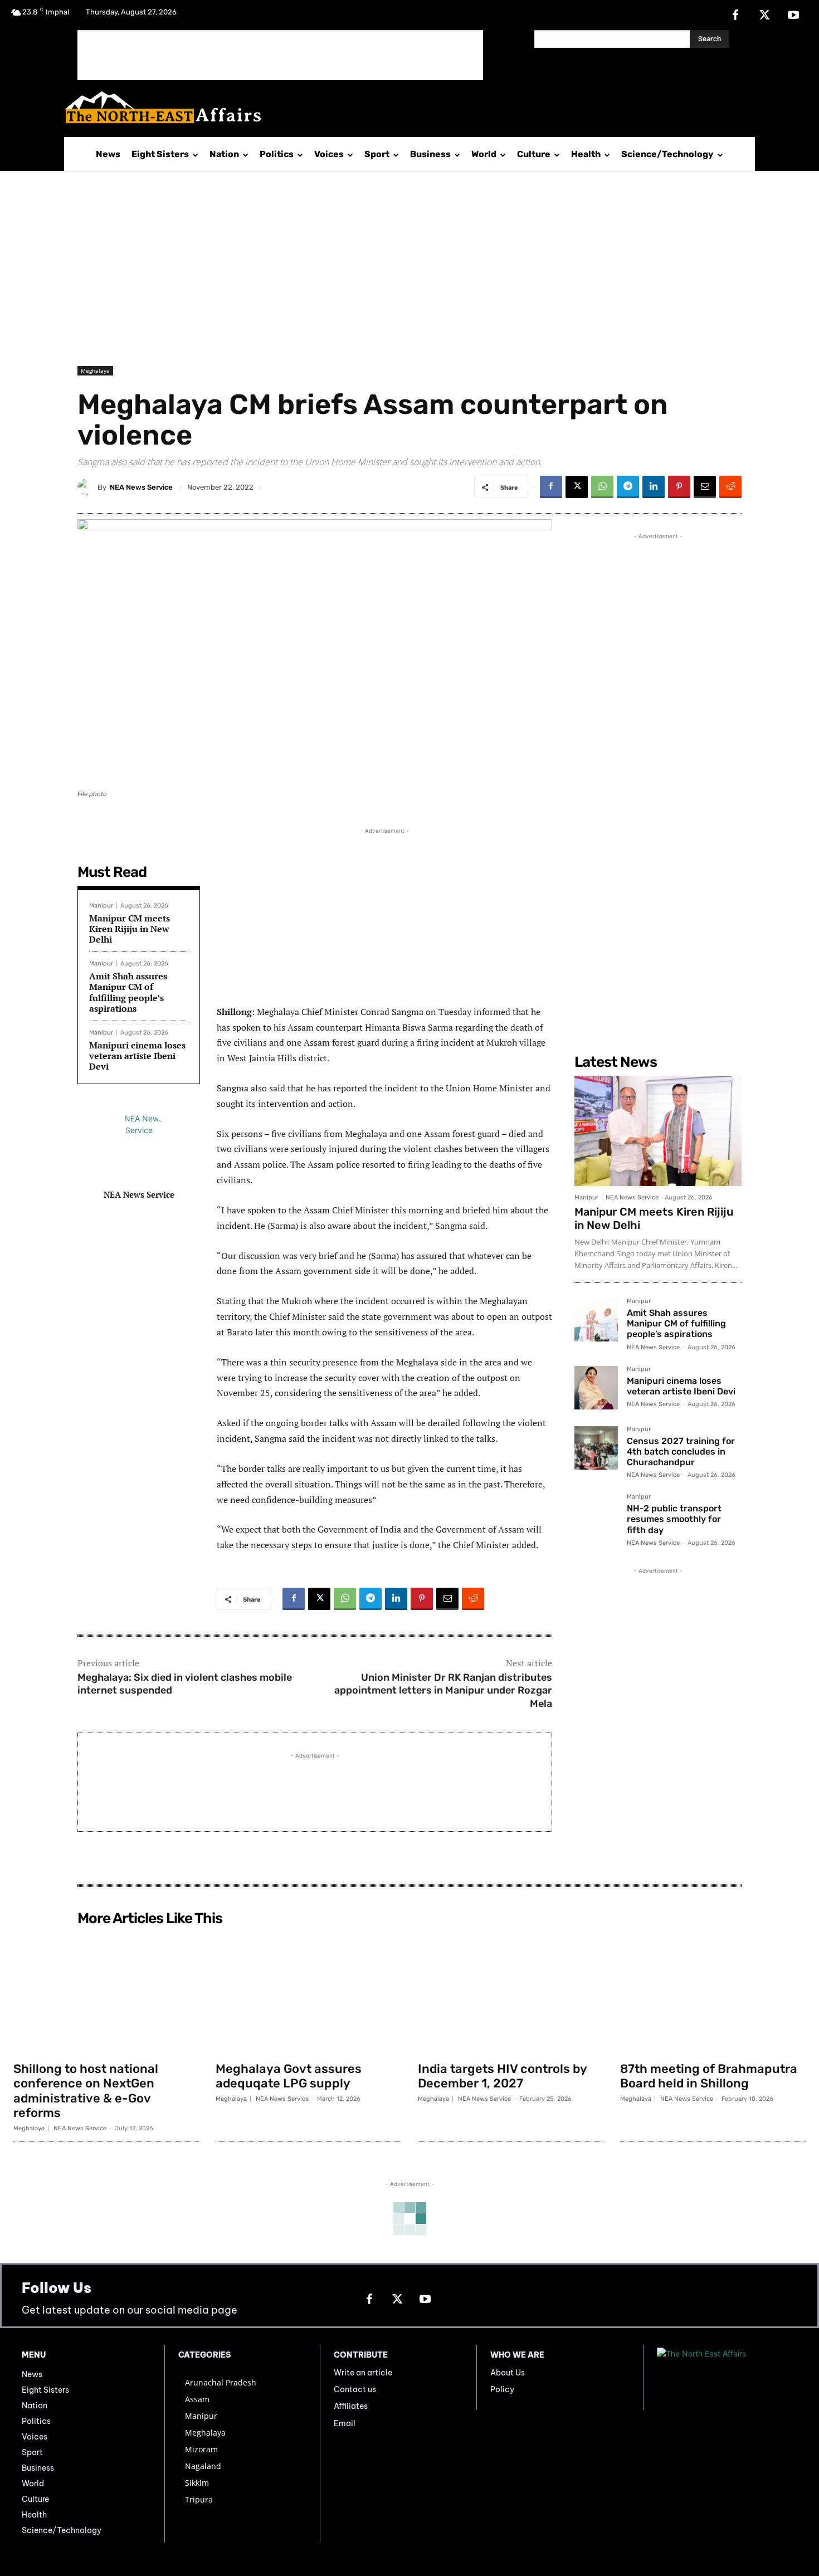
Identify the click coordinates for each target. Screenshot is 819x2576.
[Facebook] (735, 16)
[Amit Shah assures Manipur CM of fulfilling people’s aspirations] (596, 1320)
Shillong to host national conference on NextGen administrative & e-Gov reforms (86, 2091)
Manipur (101, 906)
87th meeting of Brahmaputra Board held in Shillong (709, 2076)
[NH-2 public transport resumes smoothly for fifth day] (596, 1515)
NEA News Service (141, 487)
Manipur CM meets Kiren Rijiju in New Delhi (130, 929)
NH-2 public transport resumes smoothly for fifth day (674, 1519)
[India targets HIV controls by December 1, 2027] (511, 1993)
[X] (764, 16)
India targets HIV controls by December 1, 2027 (503, 2076)
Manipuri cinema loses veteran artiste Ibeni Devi (137, 1056)
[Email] (705, 487)
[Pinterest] (679, 487)
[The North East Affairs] (404, 107)
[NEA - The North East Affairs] (727, 2378)
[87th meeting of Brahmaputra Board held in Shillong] (713, 1993)
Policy (502, 2389)
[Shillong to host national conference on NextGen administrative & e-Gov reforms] (106, 1993)
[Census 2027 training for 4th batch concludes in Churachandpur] (596, 1448)
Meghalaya (95, 370)
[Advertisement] (280, 55)
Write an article (363, 2373)
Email (345, 2423)
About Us (508, 2373)
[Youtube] (793, 16)
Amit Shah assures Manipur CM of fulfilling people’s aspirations (128, 992)
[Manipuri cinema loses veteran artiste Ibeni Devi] (596, 1388)
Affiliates (351, 2406)
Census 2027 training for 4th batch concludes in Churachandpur (681, 1452)
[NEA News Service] (87, 487)
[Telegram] (628, 487)
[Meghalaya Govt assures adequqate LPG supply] (308, 1993)
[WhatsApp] (602, 487)
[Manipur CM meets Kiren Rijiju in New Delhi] (658, 1131)
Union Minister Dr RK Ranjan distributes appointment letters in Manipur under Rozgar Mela (443, 1690)
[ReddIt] (730, 487)
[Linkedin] (654, 487)
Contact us (355, 2389)
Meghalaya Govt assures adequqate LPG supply (289, 2076)
